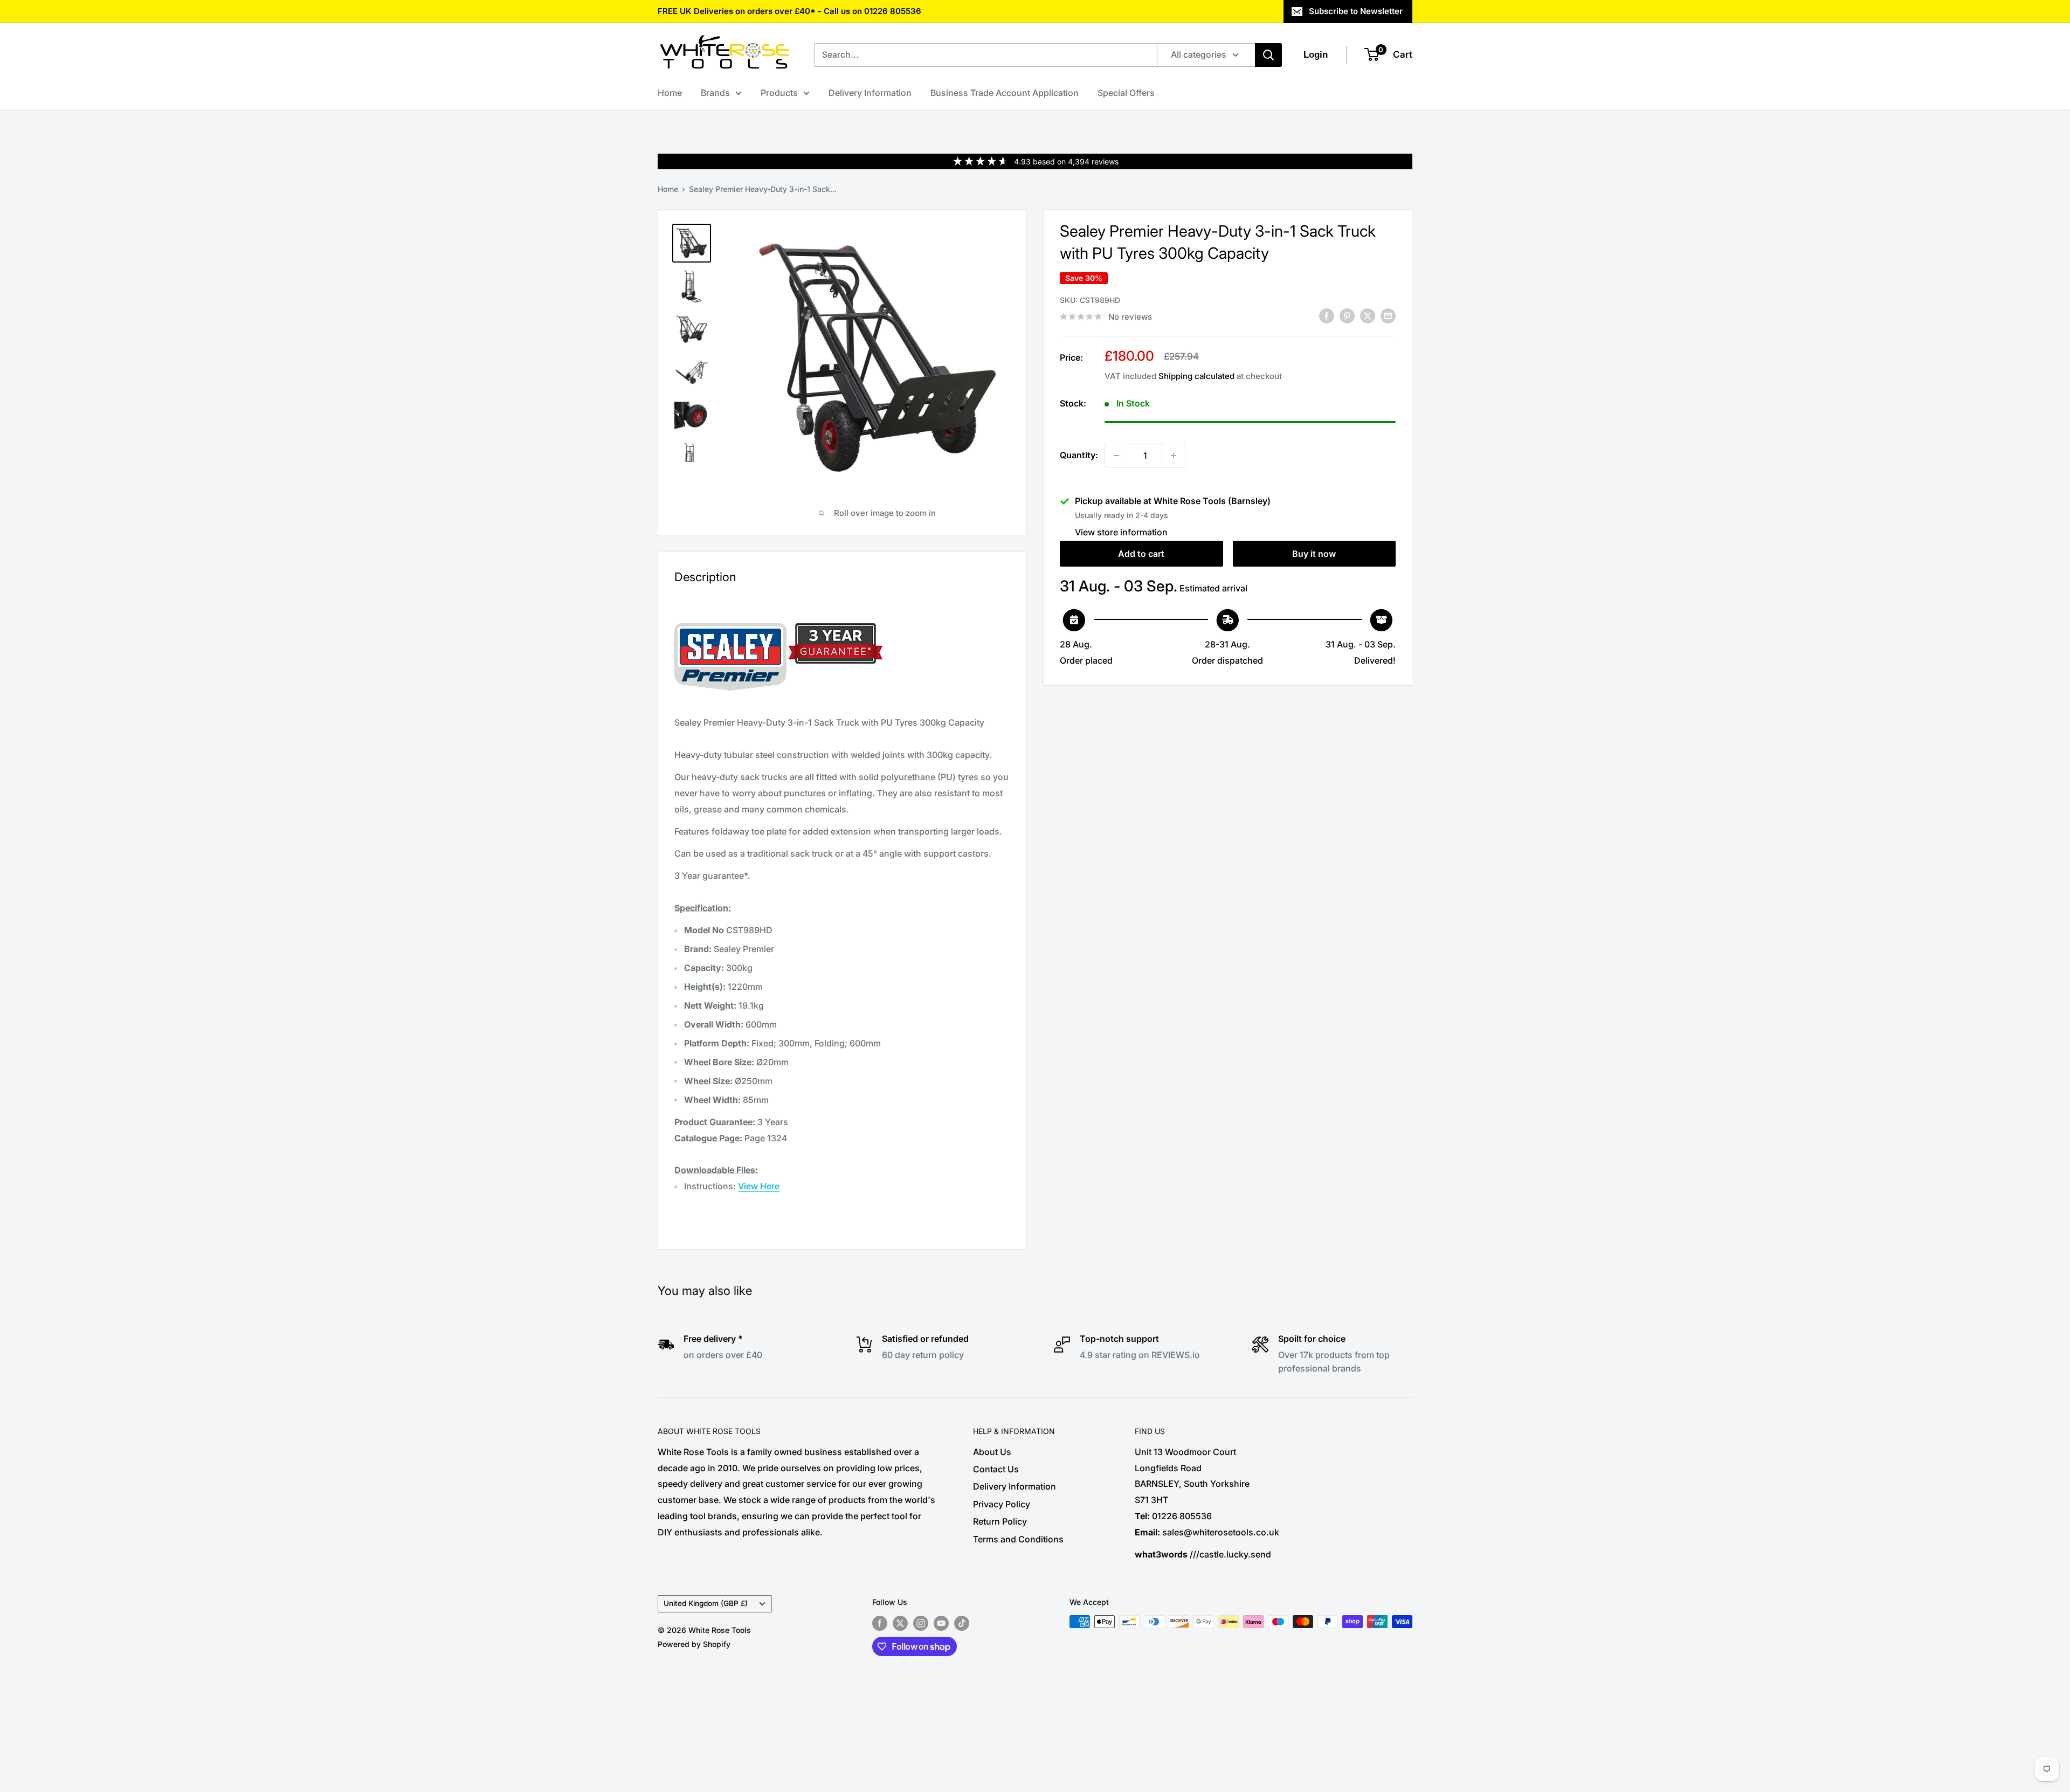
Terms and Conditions (1018, 1539)
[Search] (1268, 55)
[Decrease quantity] (1116, 456)
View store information (1121, 532)
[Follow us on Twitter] (900, 1623)
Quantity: (1079, 455)
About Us (992, 1452)
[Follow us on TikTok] (962, 1623)
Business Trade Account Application (1005, 93)
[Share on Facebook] (1327, 316)
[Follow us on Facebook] (880, 1623)
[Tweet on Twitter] (1368, 316)
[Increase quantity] (1174, 456)
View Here (759, 1186)
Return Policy (1000, 1521)
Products (779, 93)
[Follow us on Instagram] (921, 1623)
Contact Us (996, 1469)
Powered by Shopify (694, 1644)
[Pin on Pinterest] (1347, 316)
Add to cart (1141, 554)
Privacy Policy (1002, 1504)
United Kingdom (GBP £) (706, 1603)
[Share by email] (1388, 316)
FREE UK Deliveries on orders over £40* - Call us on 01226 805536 (789, 11)
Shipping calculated (1196, 376)
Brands (715, 93)
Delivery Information (870, 93)
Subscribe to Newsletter (1356, 11)
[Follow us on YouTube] (941, 1623)
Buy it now (1314, 554)
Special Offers (1126, 93)
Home (670, 93)
